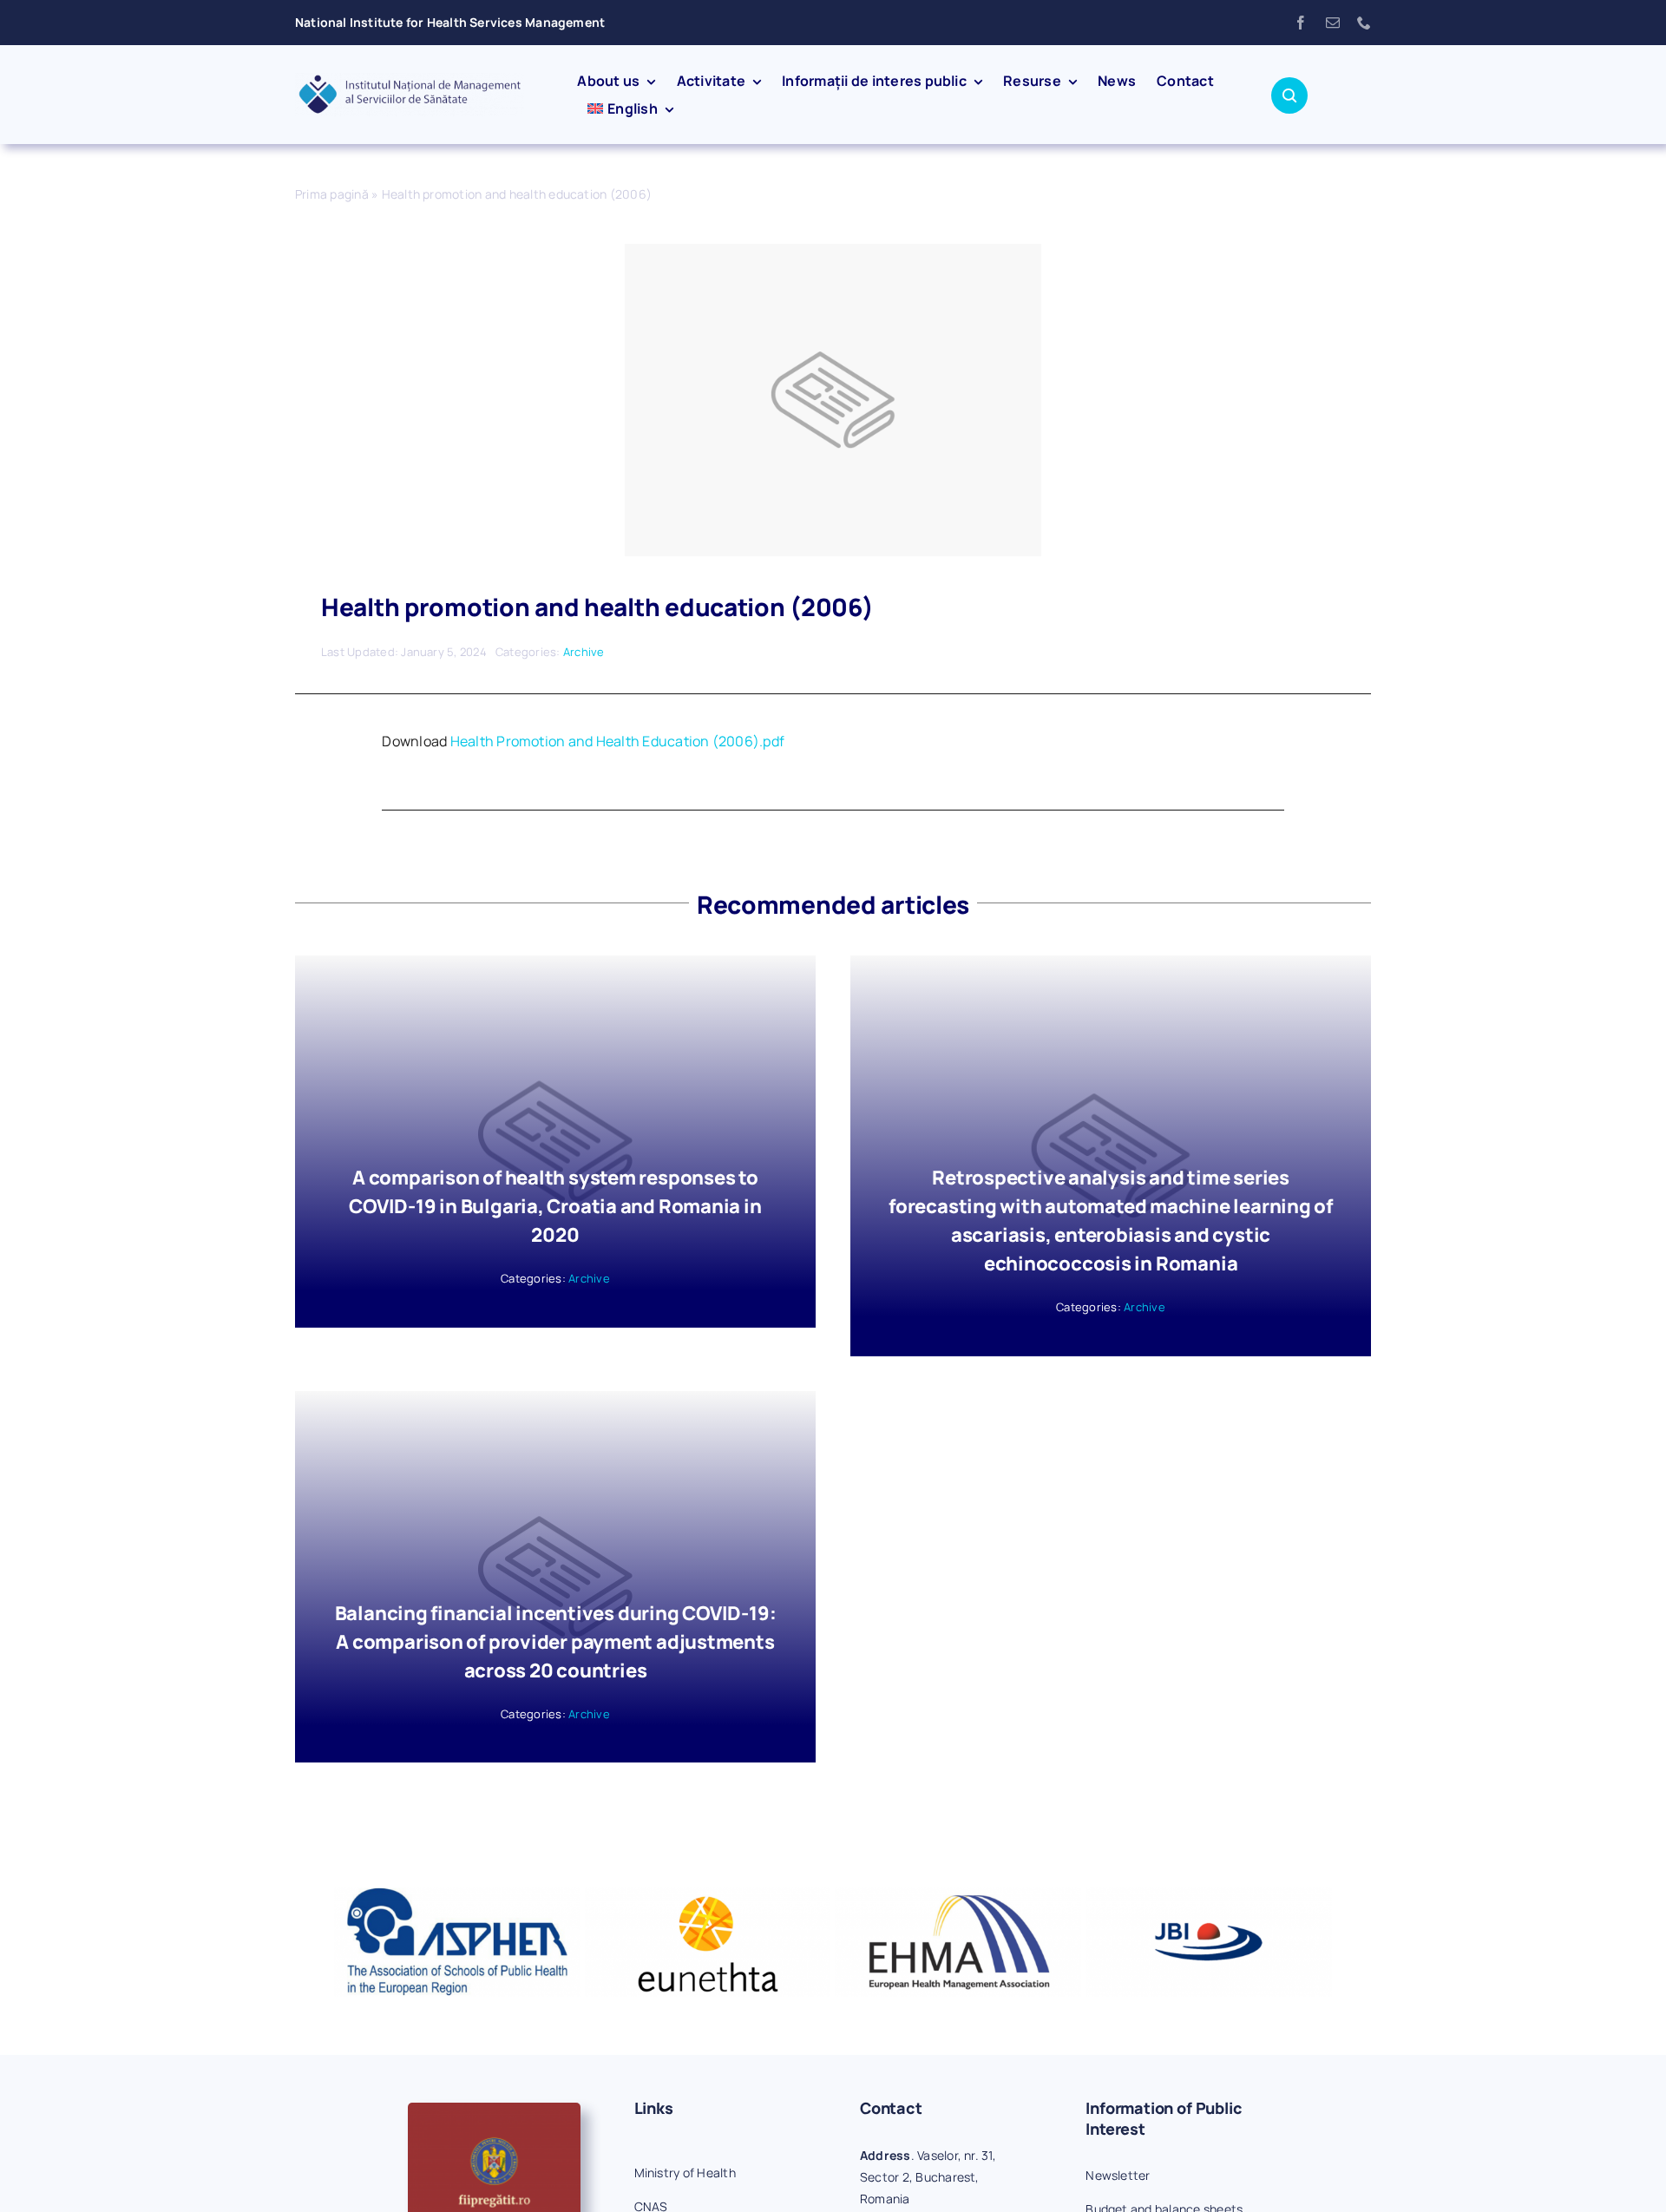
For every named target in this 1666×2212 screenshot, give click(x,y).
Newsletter (1118, 2175)
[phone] (1364, 23)
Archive (584, 652)
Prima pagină (332, 194)
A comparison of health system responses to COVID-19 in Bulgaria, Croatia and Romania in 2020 (555, 1206)
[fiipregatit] (494, 2110)
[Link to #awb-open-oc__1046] (1289, 95)
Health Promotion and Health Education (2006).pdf (618, 741)
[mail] (1333, 23)
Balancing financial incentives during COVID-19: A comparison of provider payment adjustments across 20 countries (556, 1642)
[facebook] (1301, 23)
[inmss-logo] (410, 80)
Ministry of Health (685, 2173)
